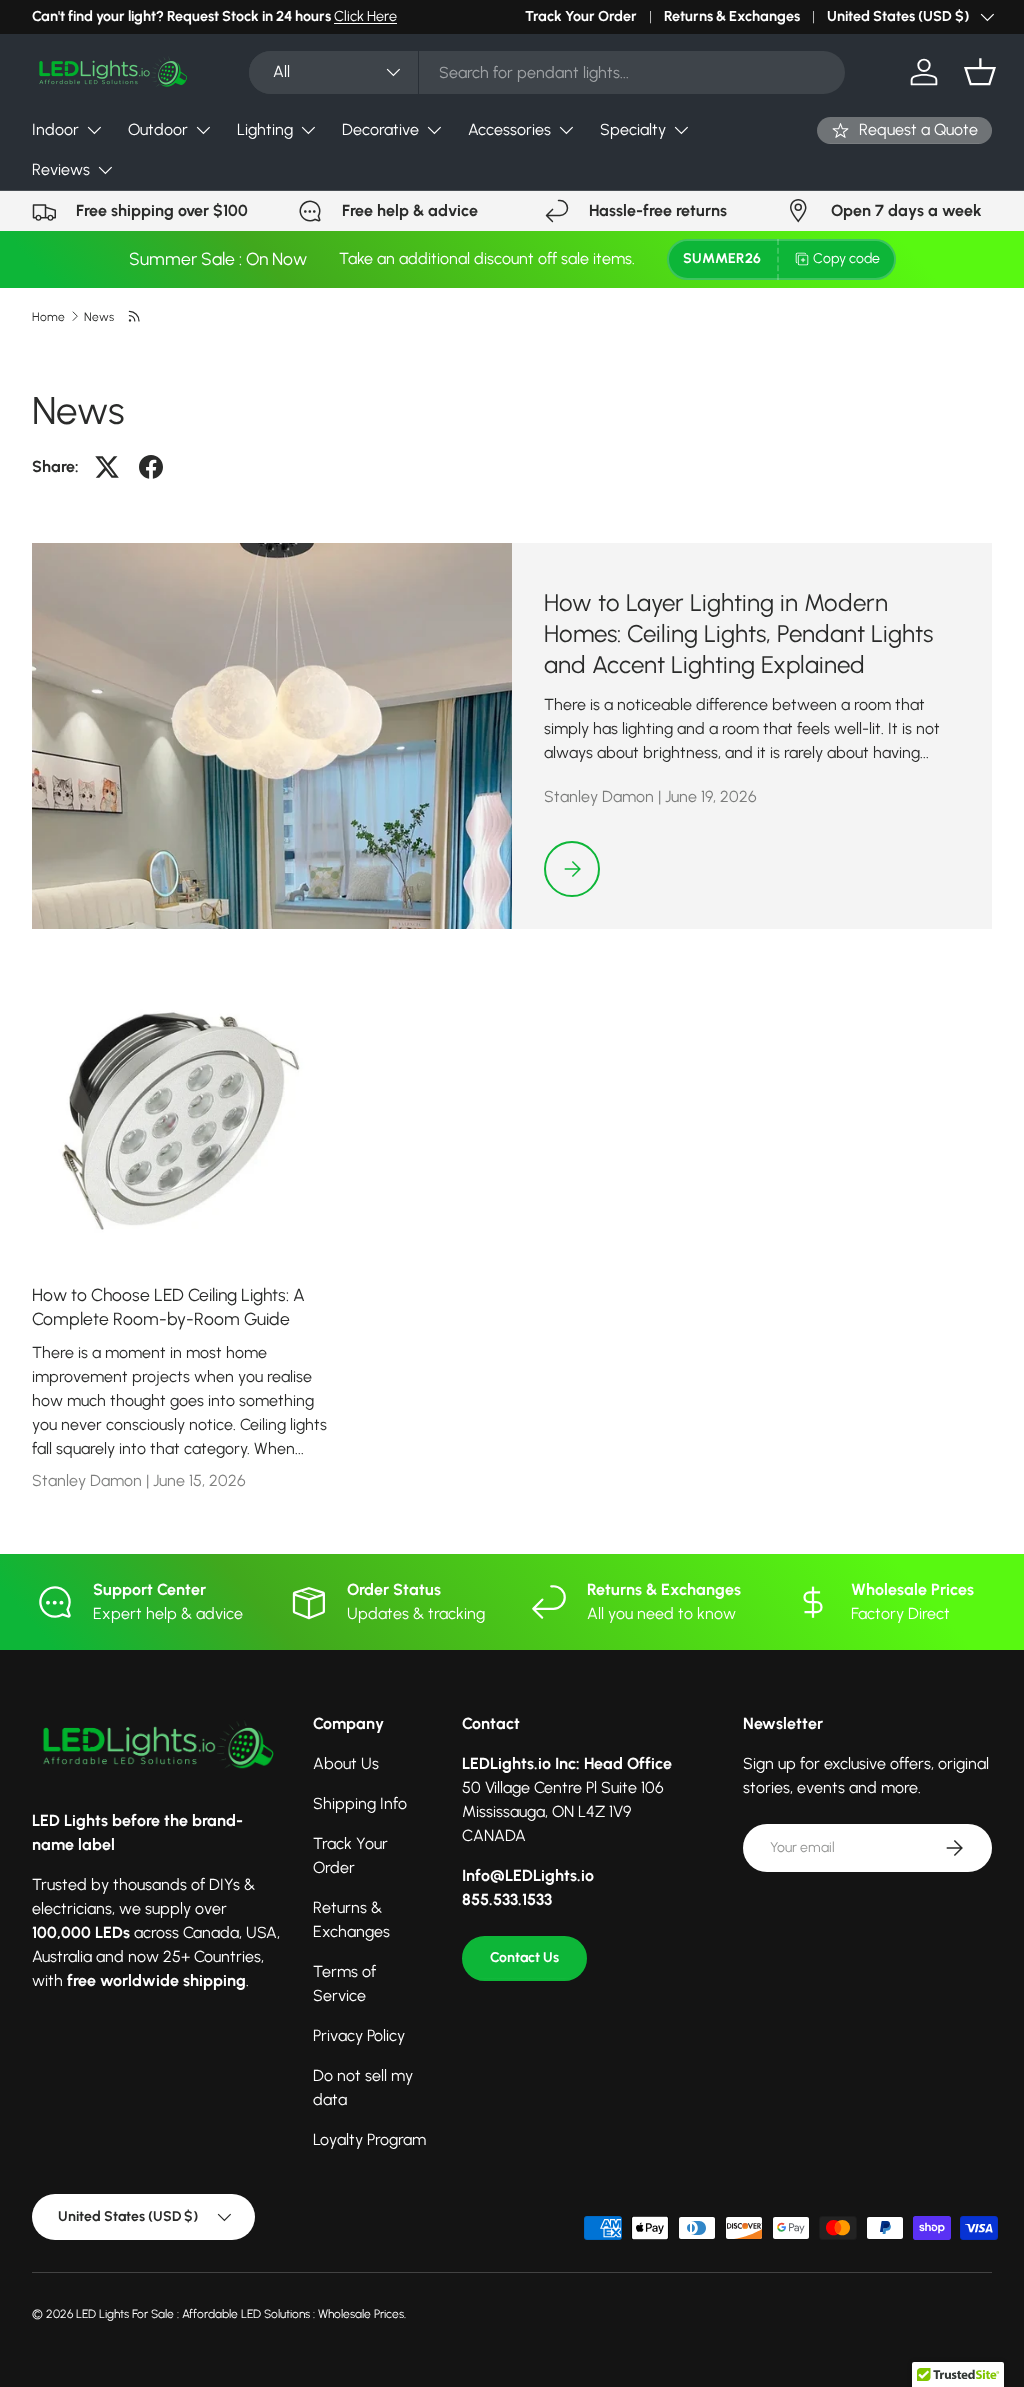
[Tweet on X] (107, 467)
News (99, 317)
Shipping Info (360, 1803)
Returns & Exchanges (732, 16)
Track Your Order (581, 16)
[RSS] (135, 316)
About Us (346, 1763)
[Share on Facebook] (151, 467)
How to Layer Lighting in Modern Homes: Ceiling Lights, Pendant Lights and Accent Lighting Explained (738, 634)
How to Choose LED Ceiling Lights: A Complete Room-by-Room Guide (168, 1307)
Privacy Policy (359, 2035)
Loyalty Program (369, 2139)
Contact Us (524, 1957)
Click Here (365, 16)
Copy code (846, 258)
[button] (980, 72)
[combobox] (547, 72)
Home (48, 317)
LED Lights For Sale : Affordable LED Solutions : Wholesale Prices (240, 2314)
